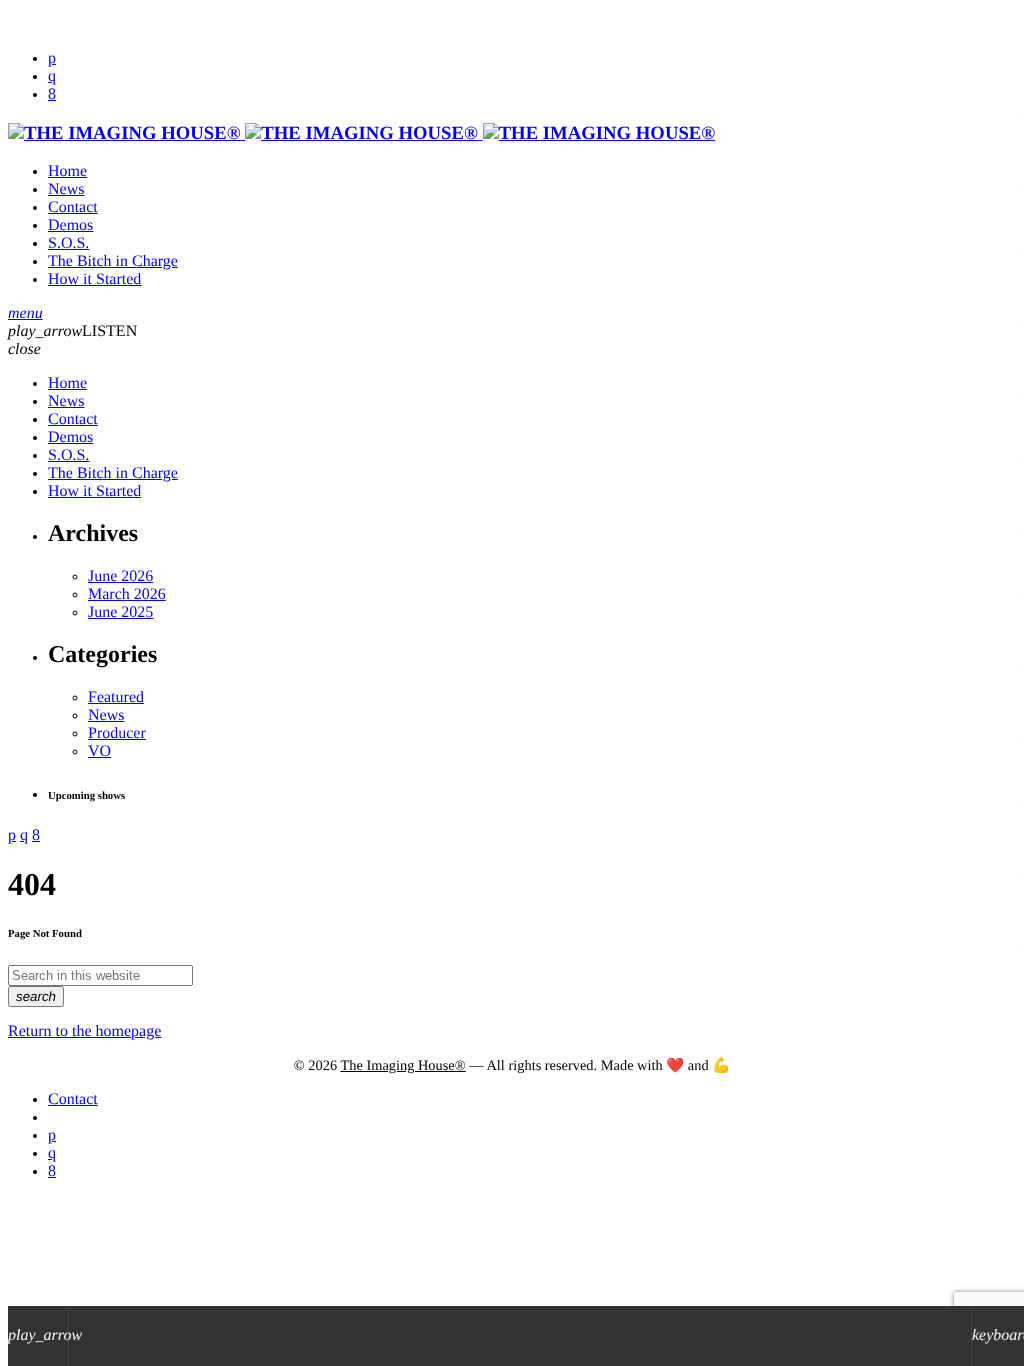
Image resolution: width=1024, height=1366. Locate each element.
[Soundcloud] (52, 58)
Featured (116, 697)
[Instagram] (52, 76)
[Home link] (361, 133)
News (106, 715)
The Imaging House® (402, 1066)
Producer (117, 733)
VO (99, 751)
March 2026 (127, 594)
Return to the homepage (84, 1031)
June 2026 (120, 576)
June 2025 (120, 612)
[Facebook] (52, 94)
